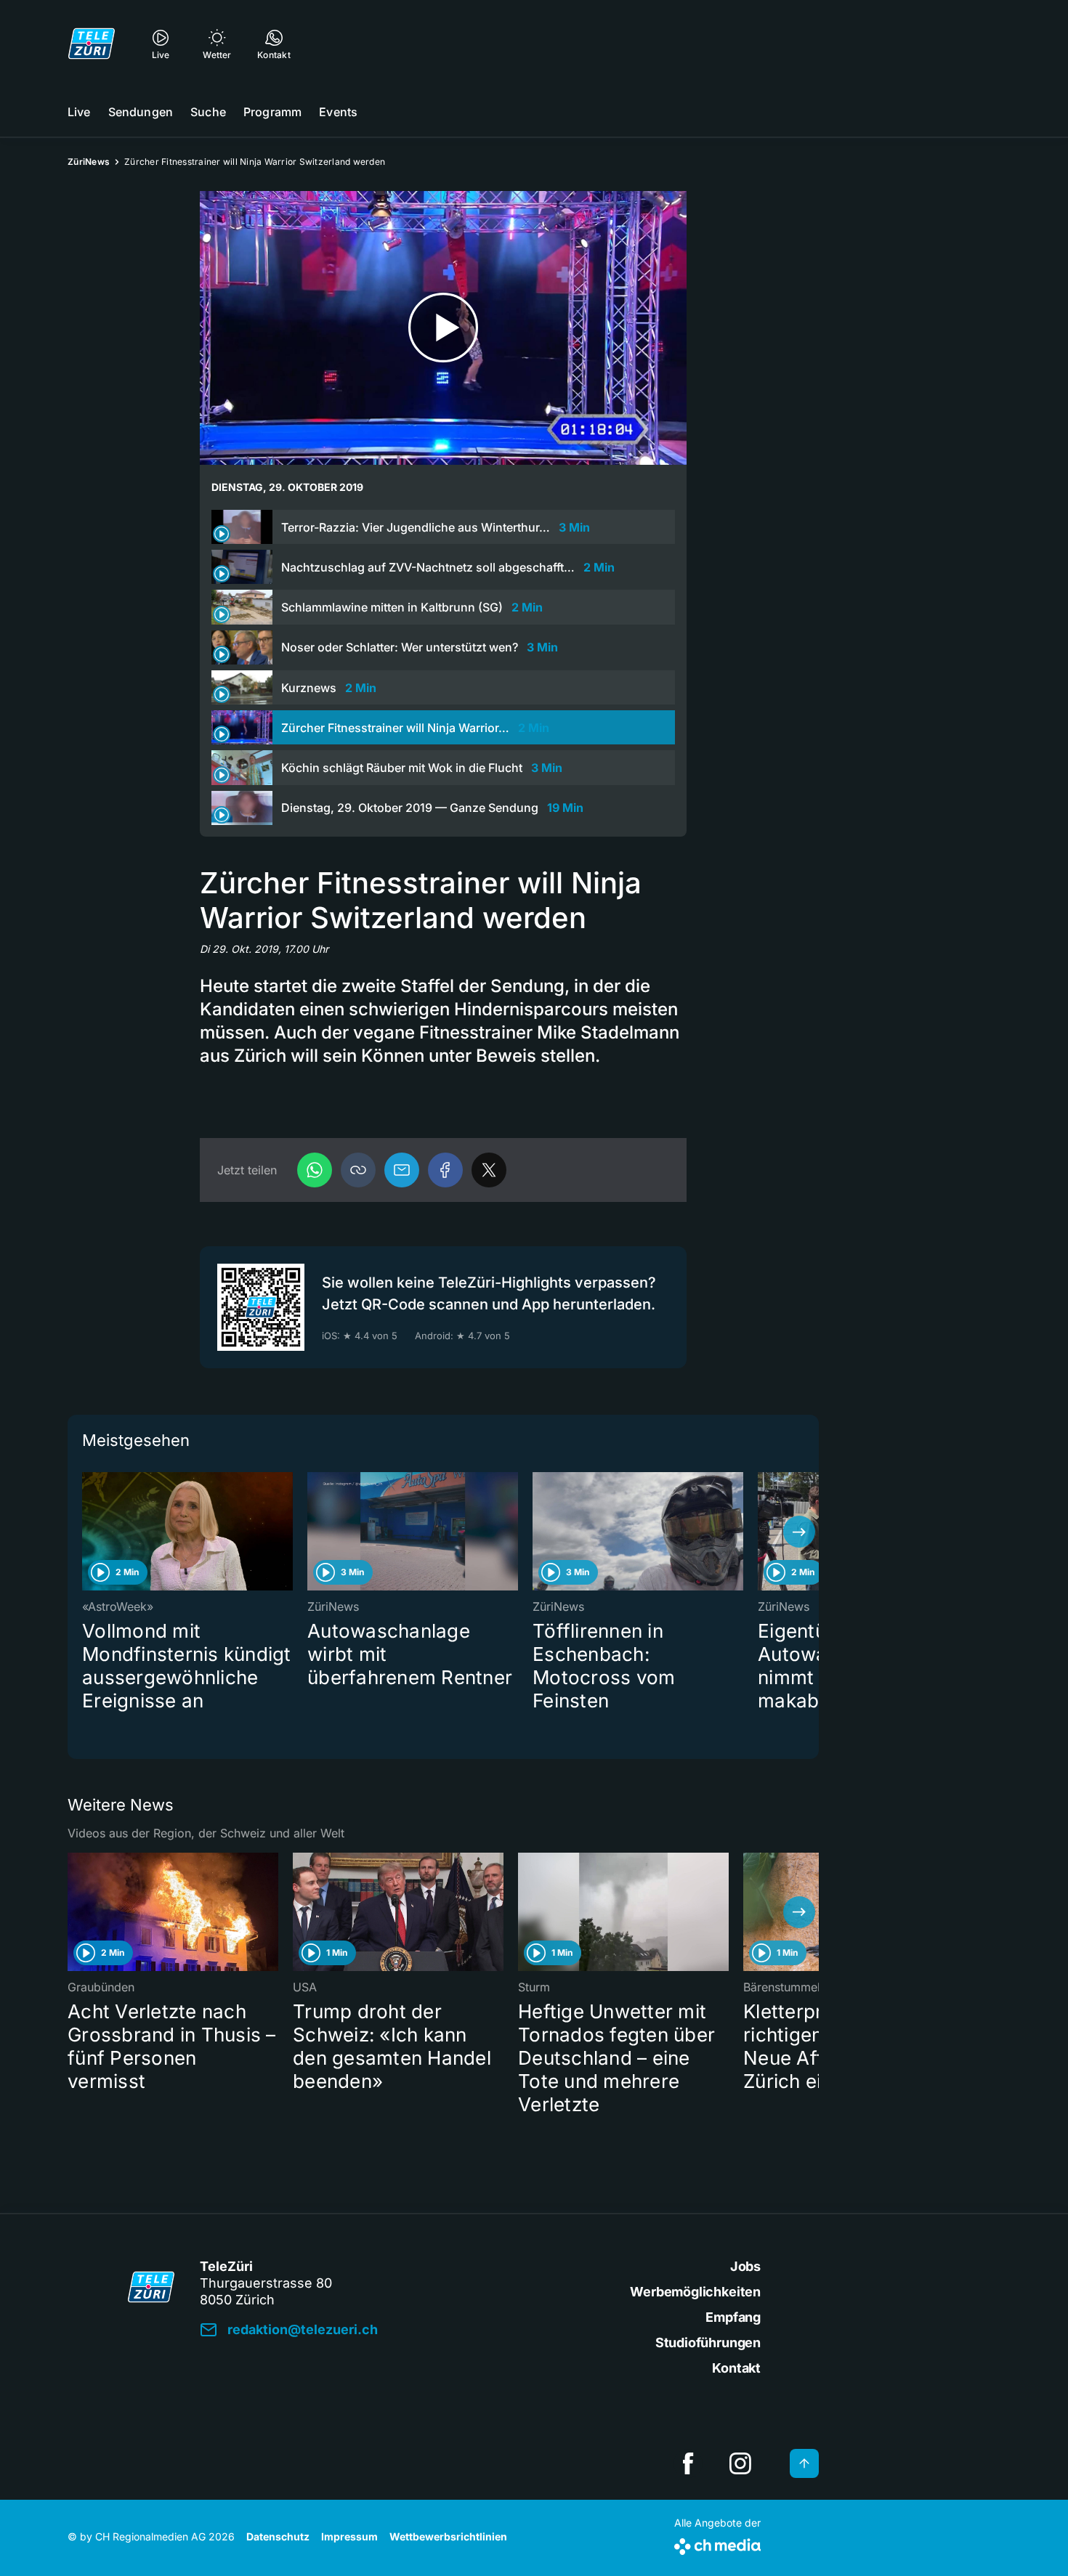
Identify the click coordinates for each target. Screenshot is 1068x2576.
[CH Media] (717, 2544)
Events (338, 112)
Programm (272, 112)
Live (79, 112)
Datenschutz (278, 2536)
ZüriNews (89, 162)
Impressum (349, 2536)
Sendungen (141, 112)
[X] (489, 1170)
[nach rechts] (799, 1532)
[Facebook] (445, 1170)
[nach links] (87, 1532)
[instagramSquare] (740, 2463)
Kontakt (736, 2368)
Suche (208, 112)
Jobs (745, 2266)
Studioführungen (708, 2343)
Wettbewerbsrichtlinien (448, 2536)
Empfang (733, 2317)
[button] (358, 1170)
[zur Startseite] (92, 44)
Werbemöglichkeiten (695, 2292)
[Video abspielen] (443, 328)
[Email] (402, 1170)
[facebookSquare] (688, 2463)
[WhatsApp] (315, 1170)
